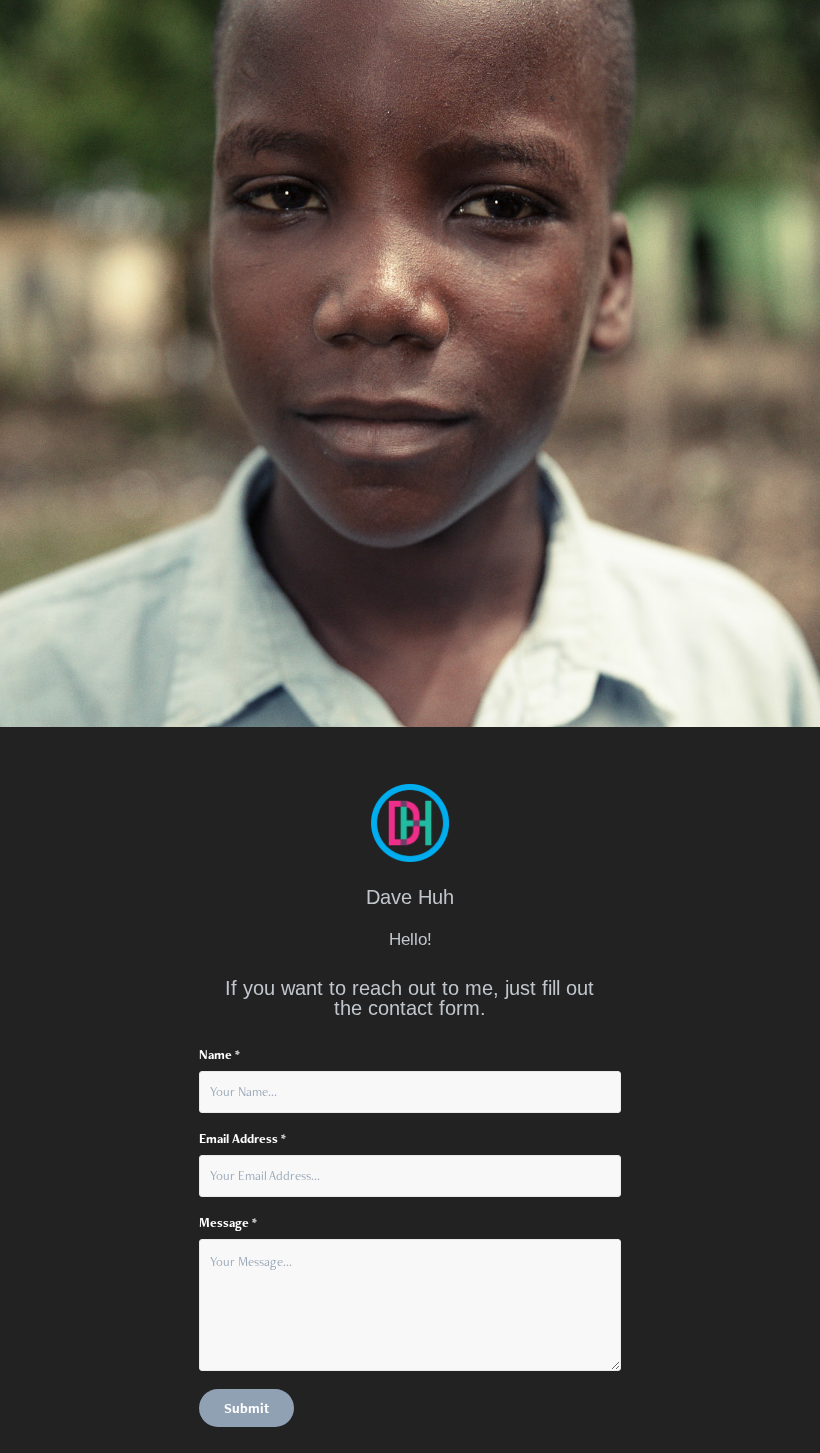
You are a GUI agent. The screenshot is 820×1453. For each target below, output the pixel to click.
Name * (219, 1055)
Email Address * (242, 1139)
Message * (228, 1223)
